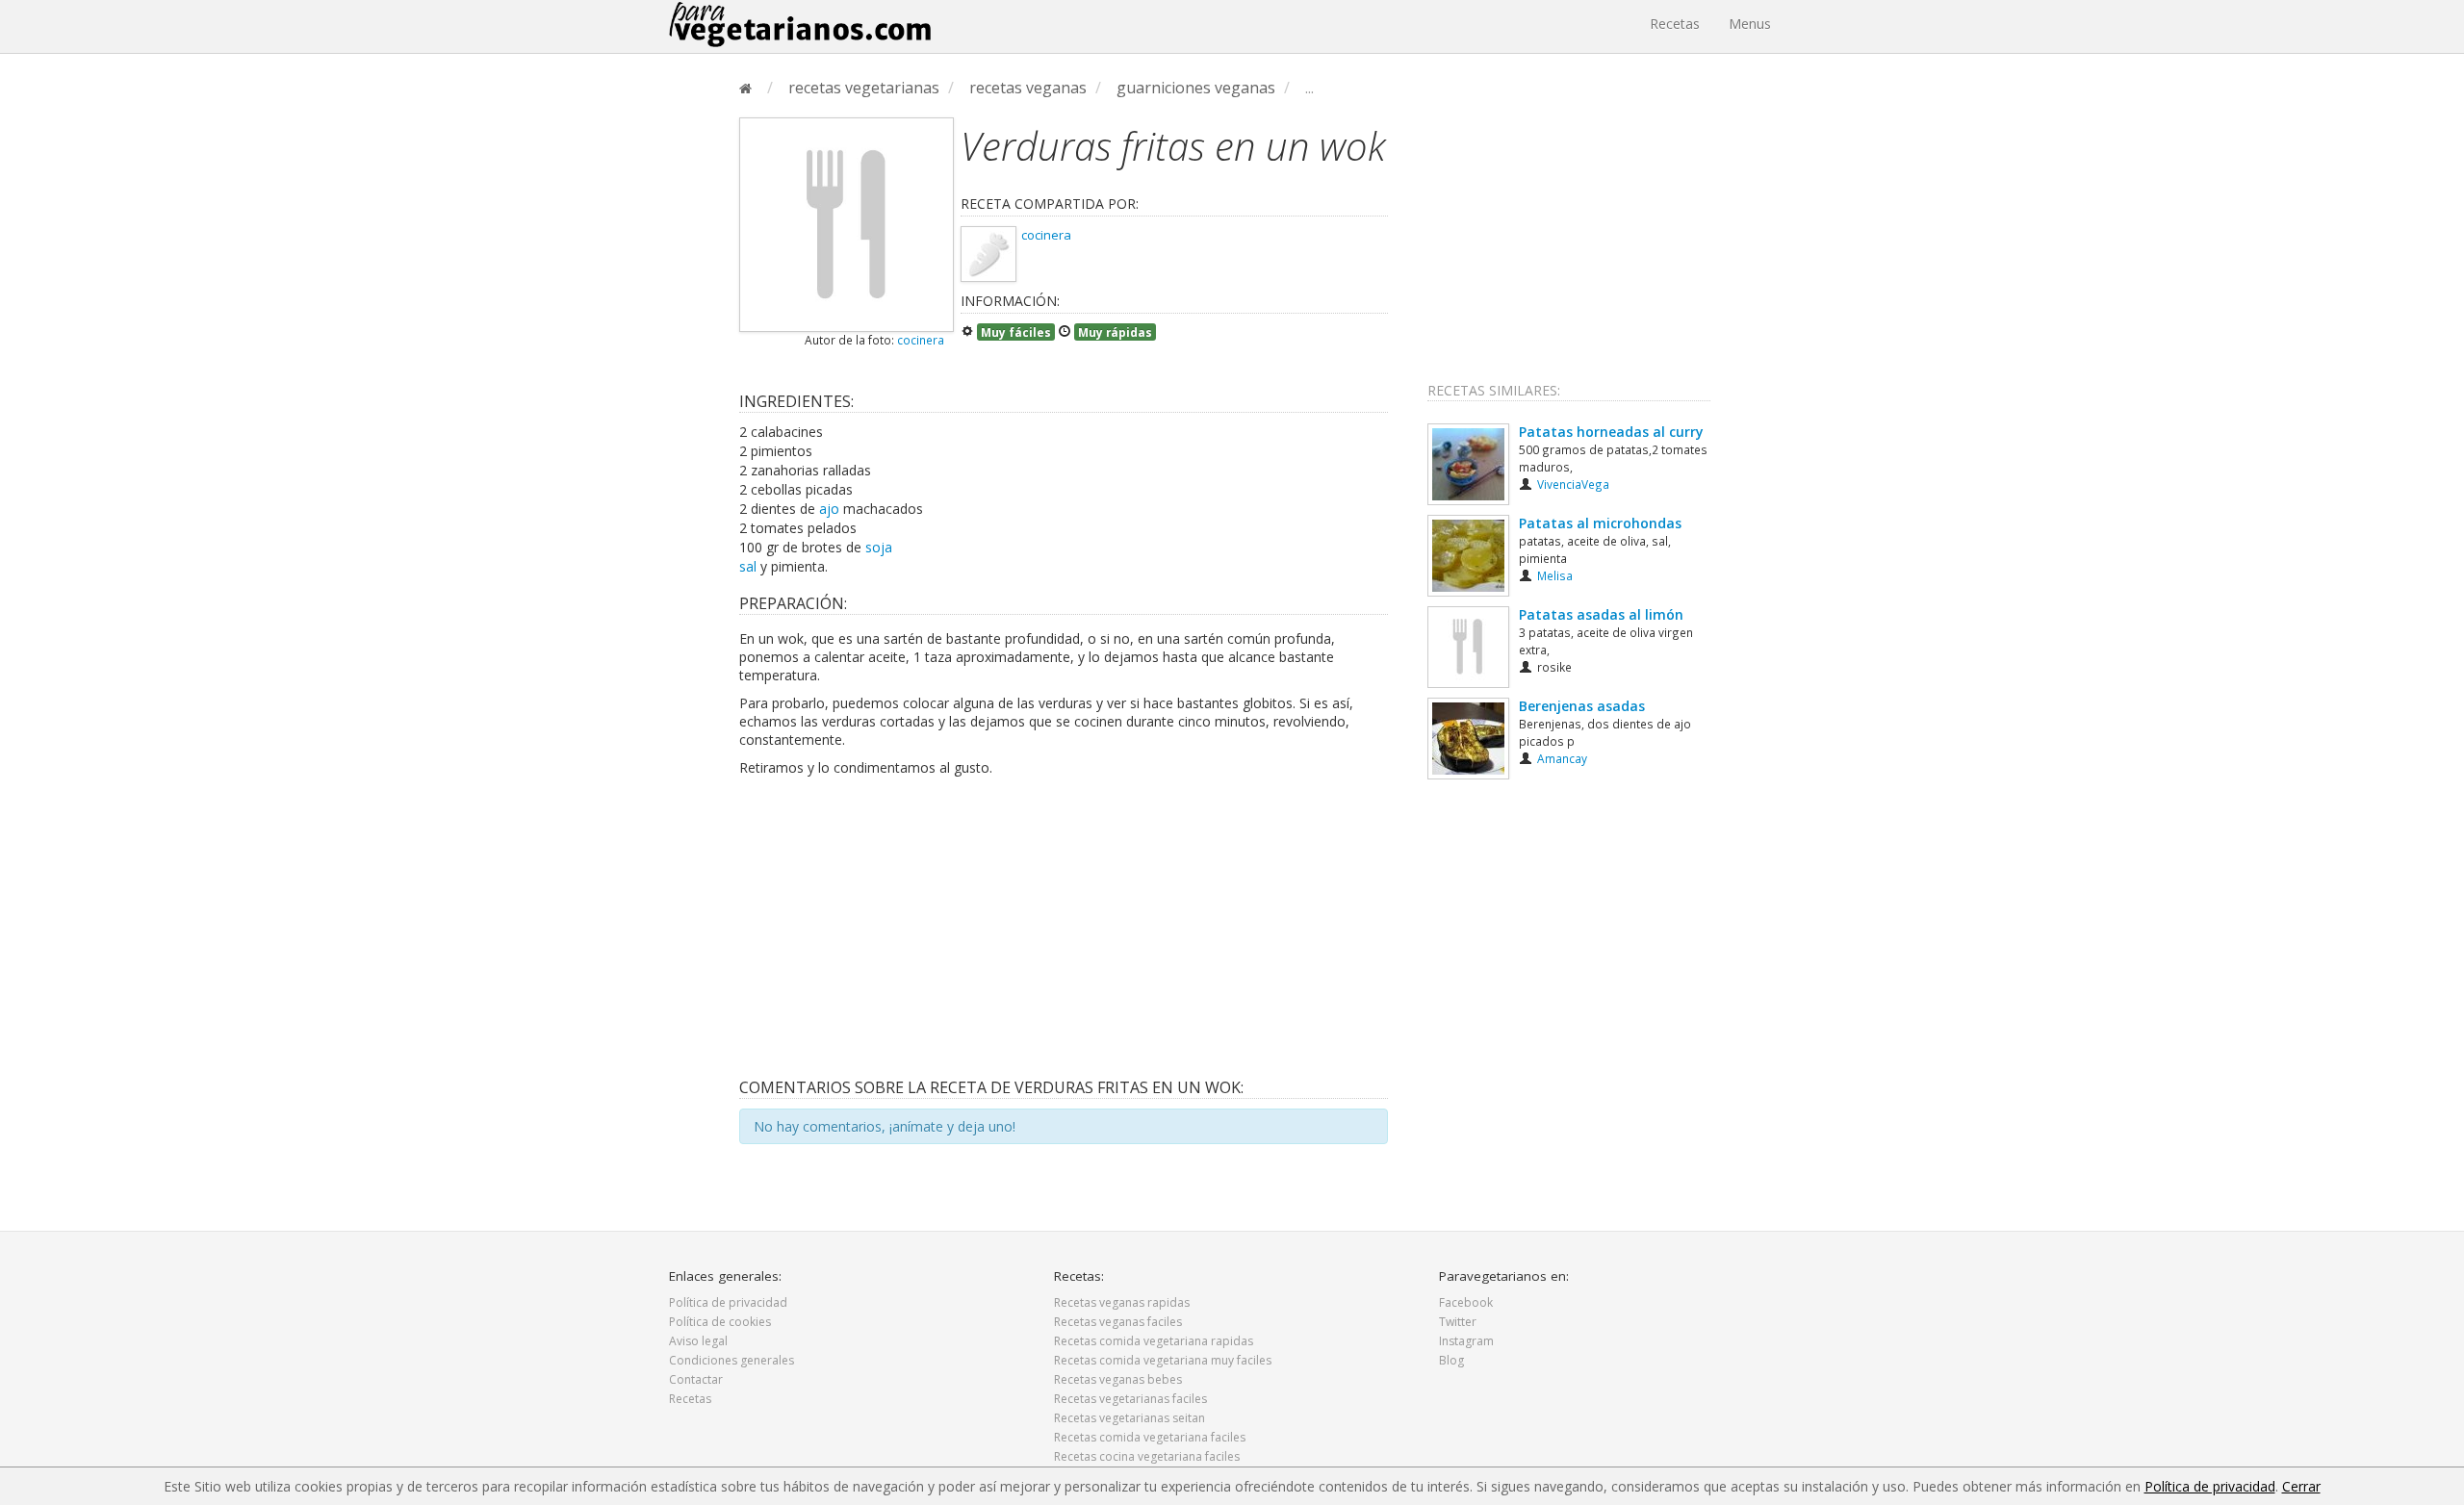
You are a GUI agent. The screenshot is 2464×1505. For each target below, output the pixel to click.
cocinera (921, 340)
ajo (829, 509)
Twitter (1458, 1322)
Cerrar (2301, 1486)
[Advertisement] (1064, 926)
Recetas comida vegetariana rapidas (1154, 1341)
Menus (1750, 24)
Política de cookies (720, 1322)
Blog (1451, 1360)
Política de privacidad (728, 1302)
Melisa (1555, 575)
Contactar (696, 1379)
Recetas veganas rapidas (1122, 1302)
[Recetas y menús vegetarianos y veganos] (800, 24)
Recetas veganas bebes (1118, 1379)
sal (748, 566)
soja (879, 547)
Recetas (1675, 24)
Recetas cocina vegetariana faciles (1147, 1456)
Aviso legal (698, 1341)
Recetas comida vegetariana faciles (1150, 1437)
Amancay (1562, 758)
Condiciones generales (731, 1360)
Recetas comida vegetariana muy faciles (1163, 1360)
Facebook (1466, 1302)
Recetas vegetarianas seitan (1129, 1418)
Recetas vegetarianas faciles (1130, 1399)
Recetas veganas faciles (1118, 1322)
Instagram (1466, 1341)
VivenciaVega (1573, 484)
